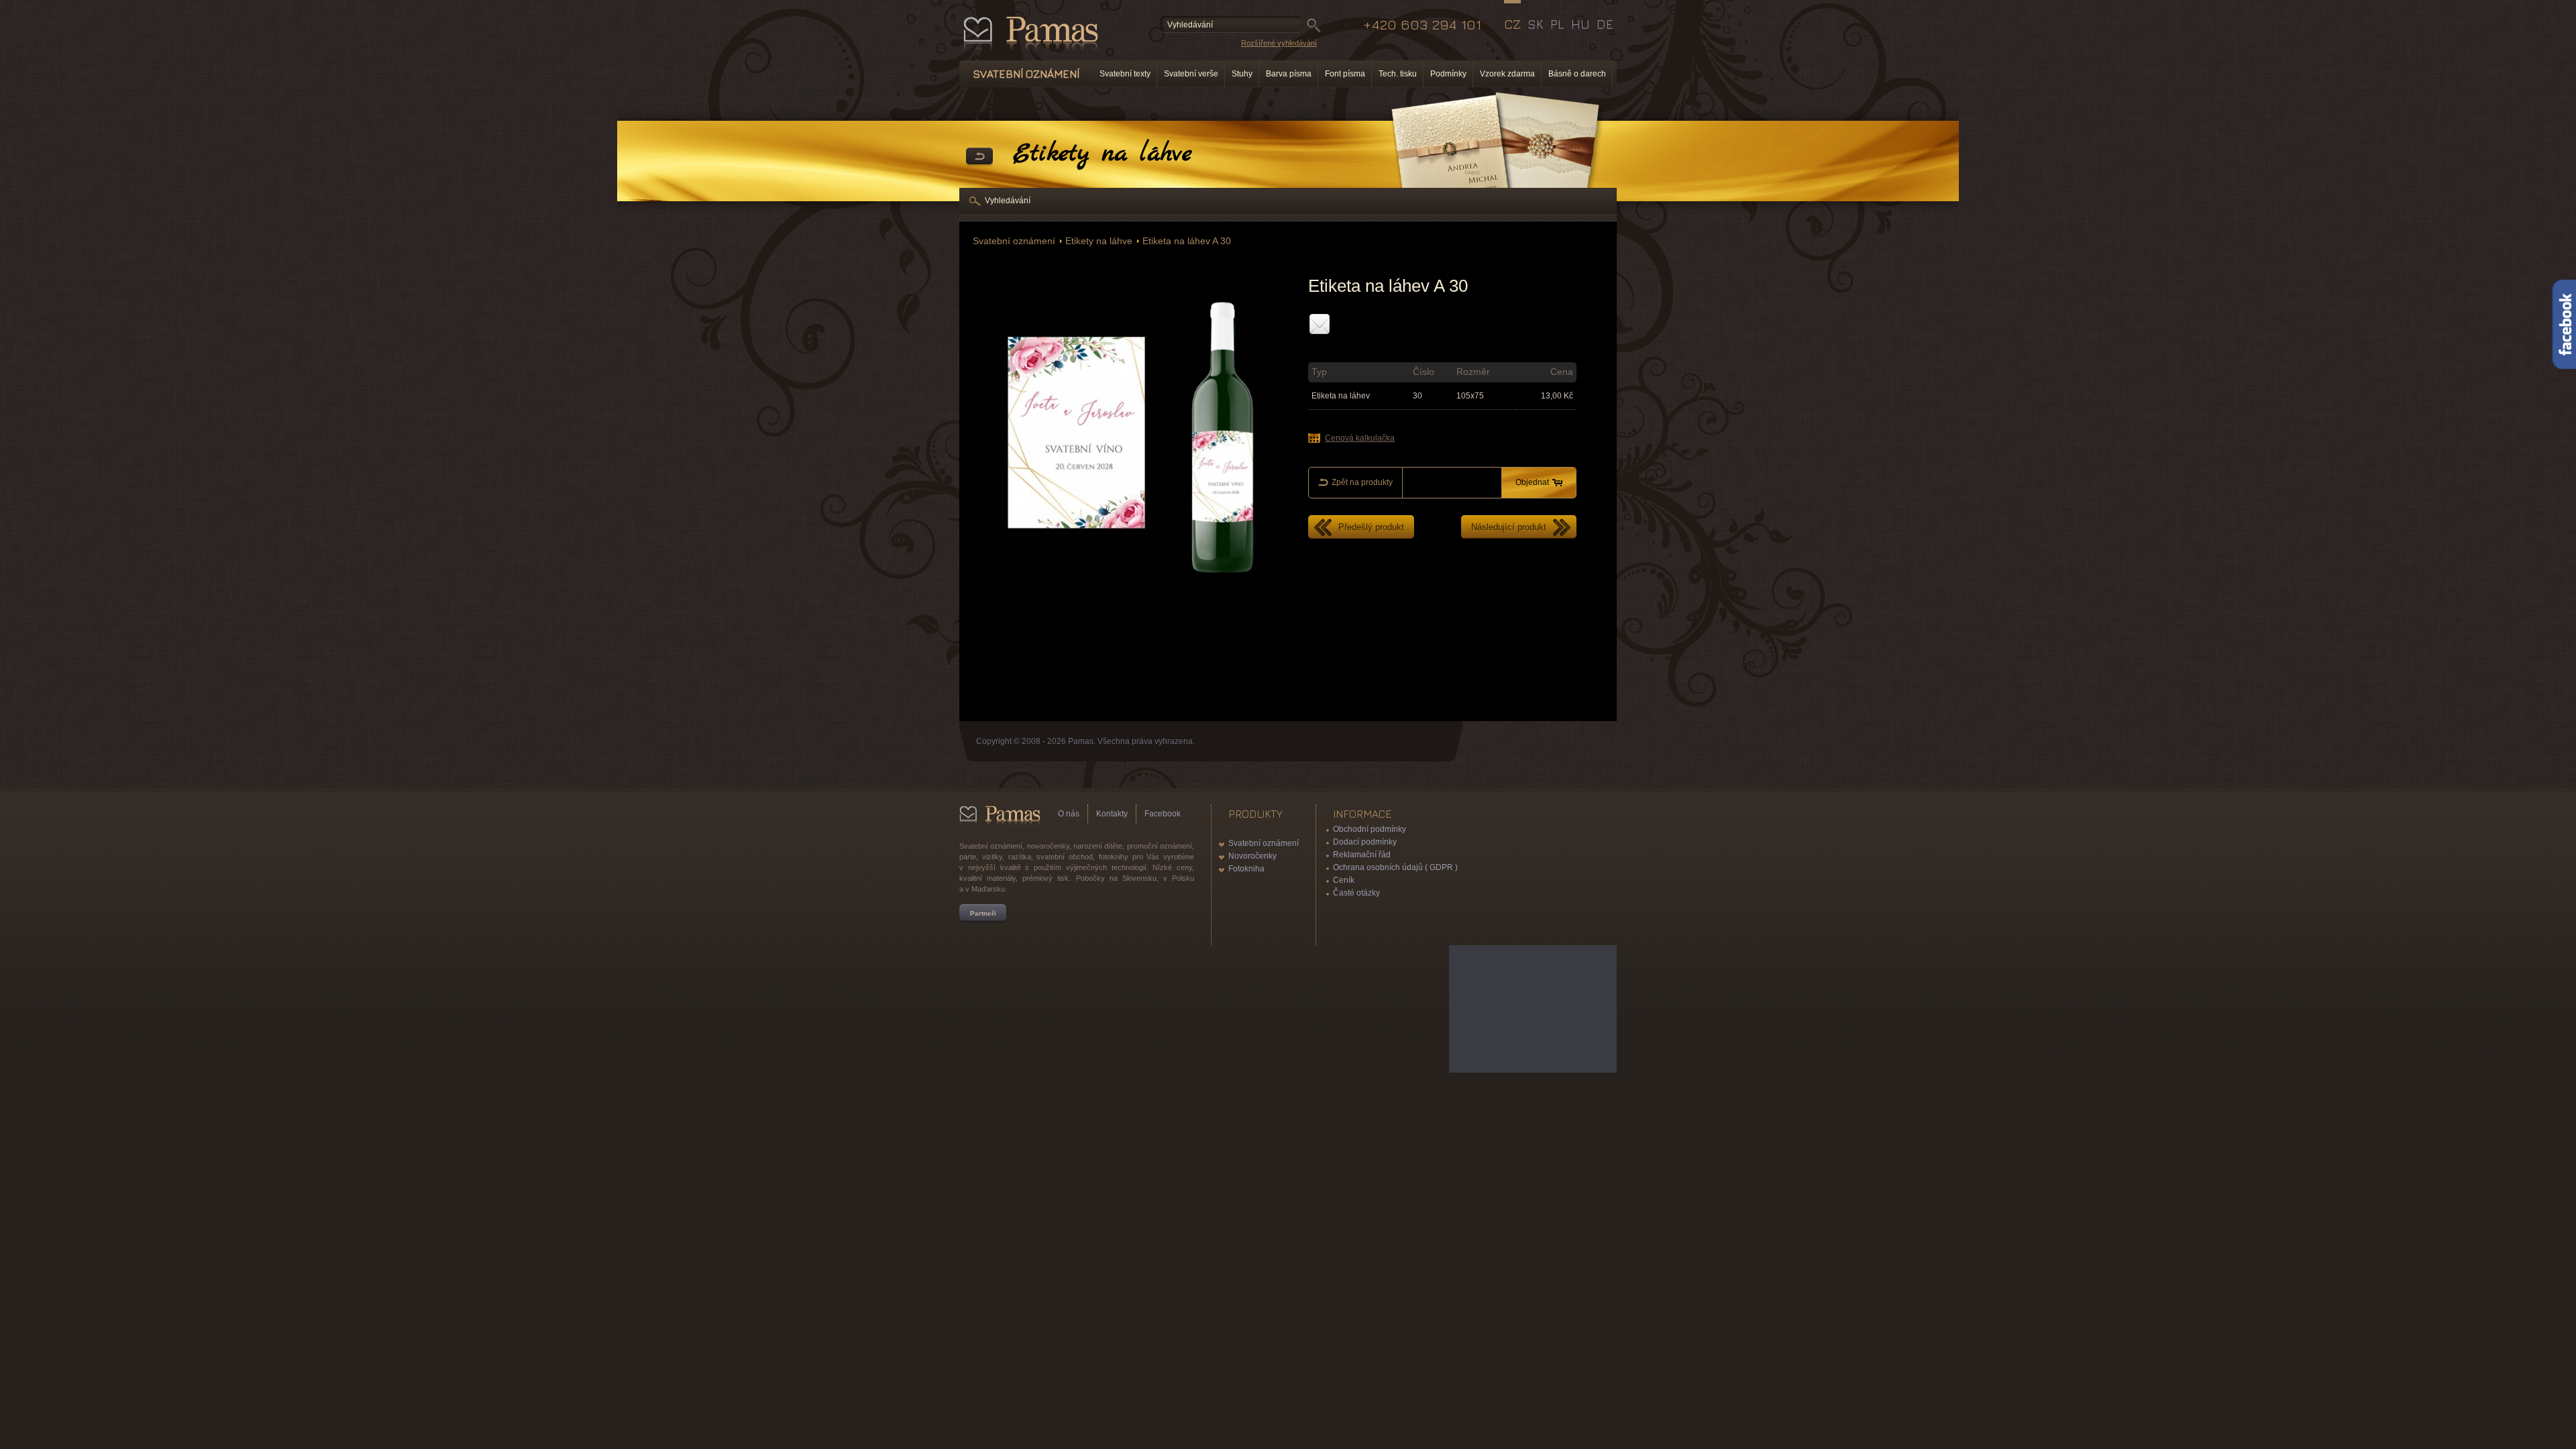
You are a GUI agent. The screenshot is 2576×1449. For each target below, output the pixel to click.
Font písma (1345, 74)
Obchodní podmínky (1370, 829)
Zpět (979, 157)
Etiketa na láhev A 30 (1187, 241)
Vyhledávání (1008, 201)
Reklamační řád (1362, 855)
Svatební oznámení (1014, 241)
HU (1580, 24)
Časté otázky (1356, 893)
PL (1557, 24)
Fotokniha (1246, 869)
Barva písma (1289, 74)
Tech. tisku (1398, 74)
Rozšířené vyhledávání (1279, 43)
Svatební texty (1125, 74)
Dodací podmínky (1365, 842)
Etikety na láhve (1099, 241)
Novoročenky (1252, 856)
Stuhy (1242, 74)
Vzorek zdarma (1507, 74)
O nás (1069, 814)
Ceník (1344, 880)
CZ (1512, 24)
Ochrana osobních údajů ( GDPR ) (1395, 867)
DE (1605, 24)
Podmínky (1448, 74)
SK (1536, 24)
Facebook (1163, 814)
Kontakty (1112, 814)
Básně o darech (1577, 74)
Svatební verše (1191, 74)
